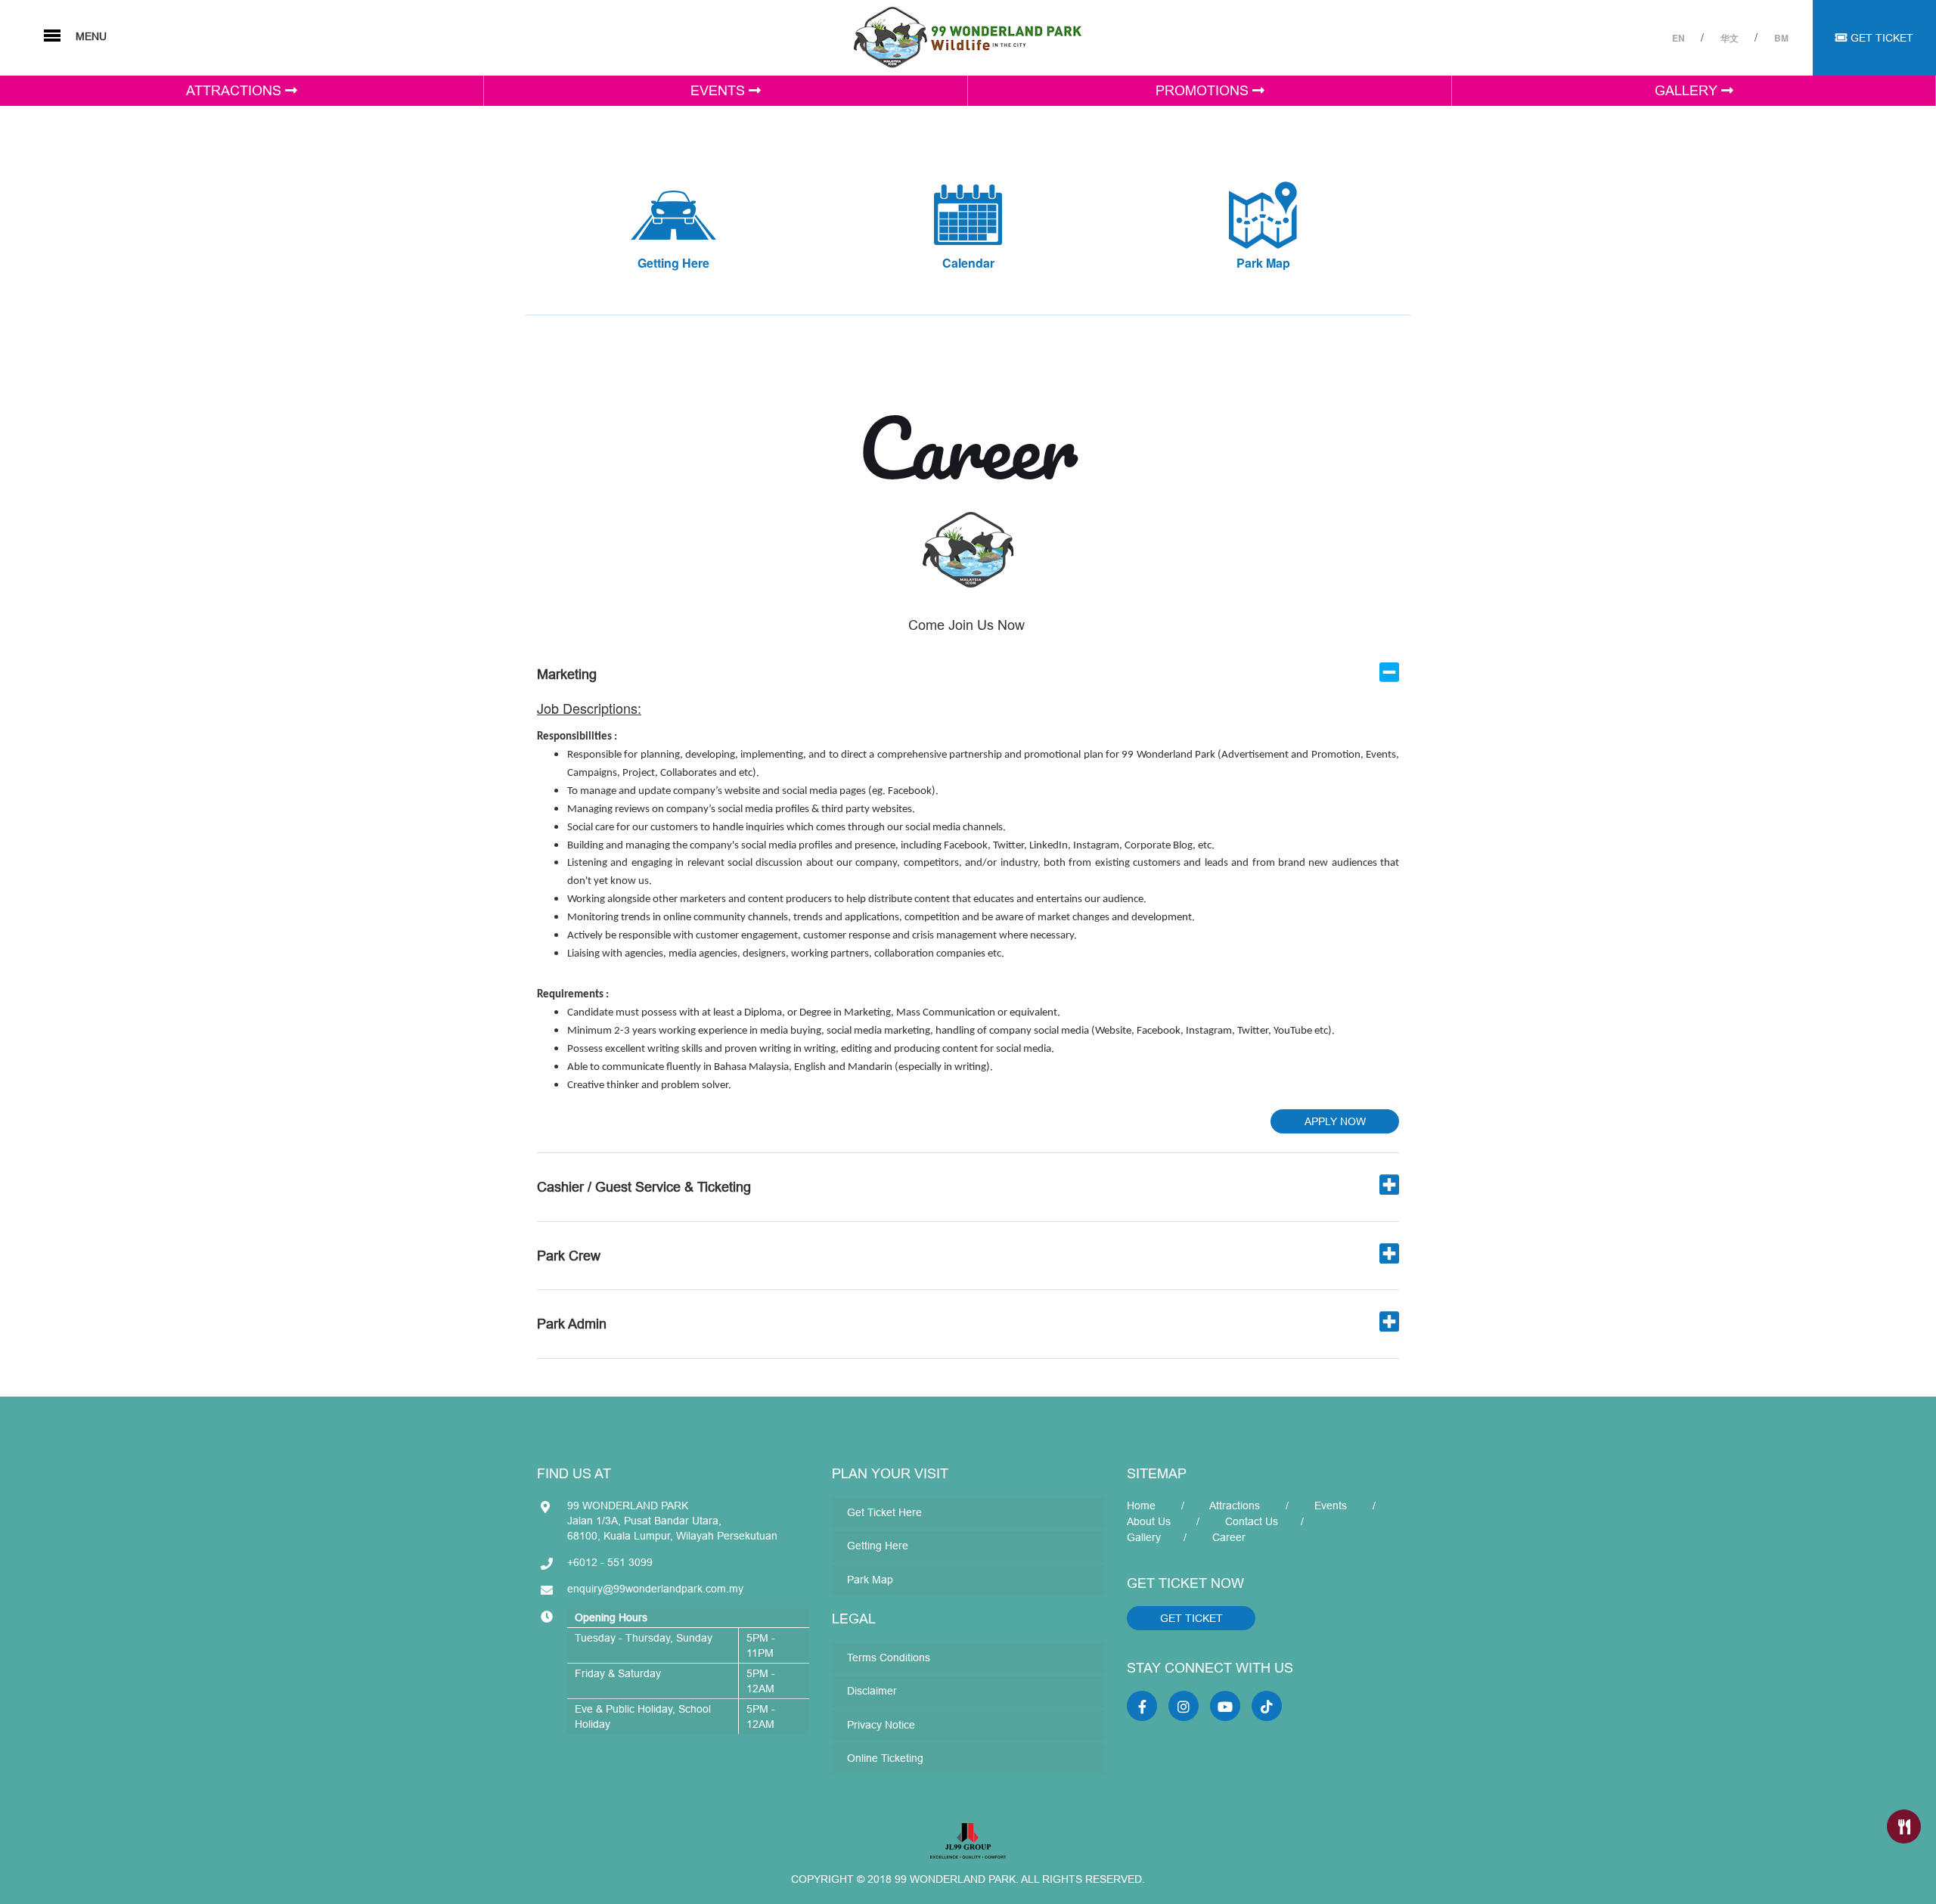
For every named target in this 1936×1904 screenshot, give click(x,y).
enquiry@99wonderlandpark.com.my (655, 1589)
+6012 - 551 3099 (610, 1562)
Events (1331, 1506)
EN (1680, 38)
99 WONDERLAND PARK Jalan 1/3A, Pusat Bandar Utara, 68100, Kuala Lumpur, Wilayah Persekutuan (672, 1521)
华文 (1731, 38)
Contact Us (1252, 1521)
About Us (1149, 1521)
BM (1781, 38)
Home (1141, 1506)
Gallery (1144, 1537)
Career (1229, 1537)
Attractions (1235, 1506)
